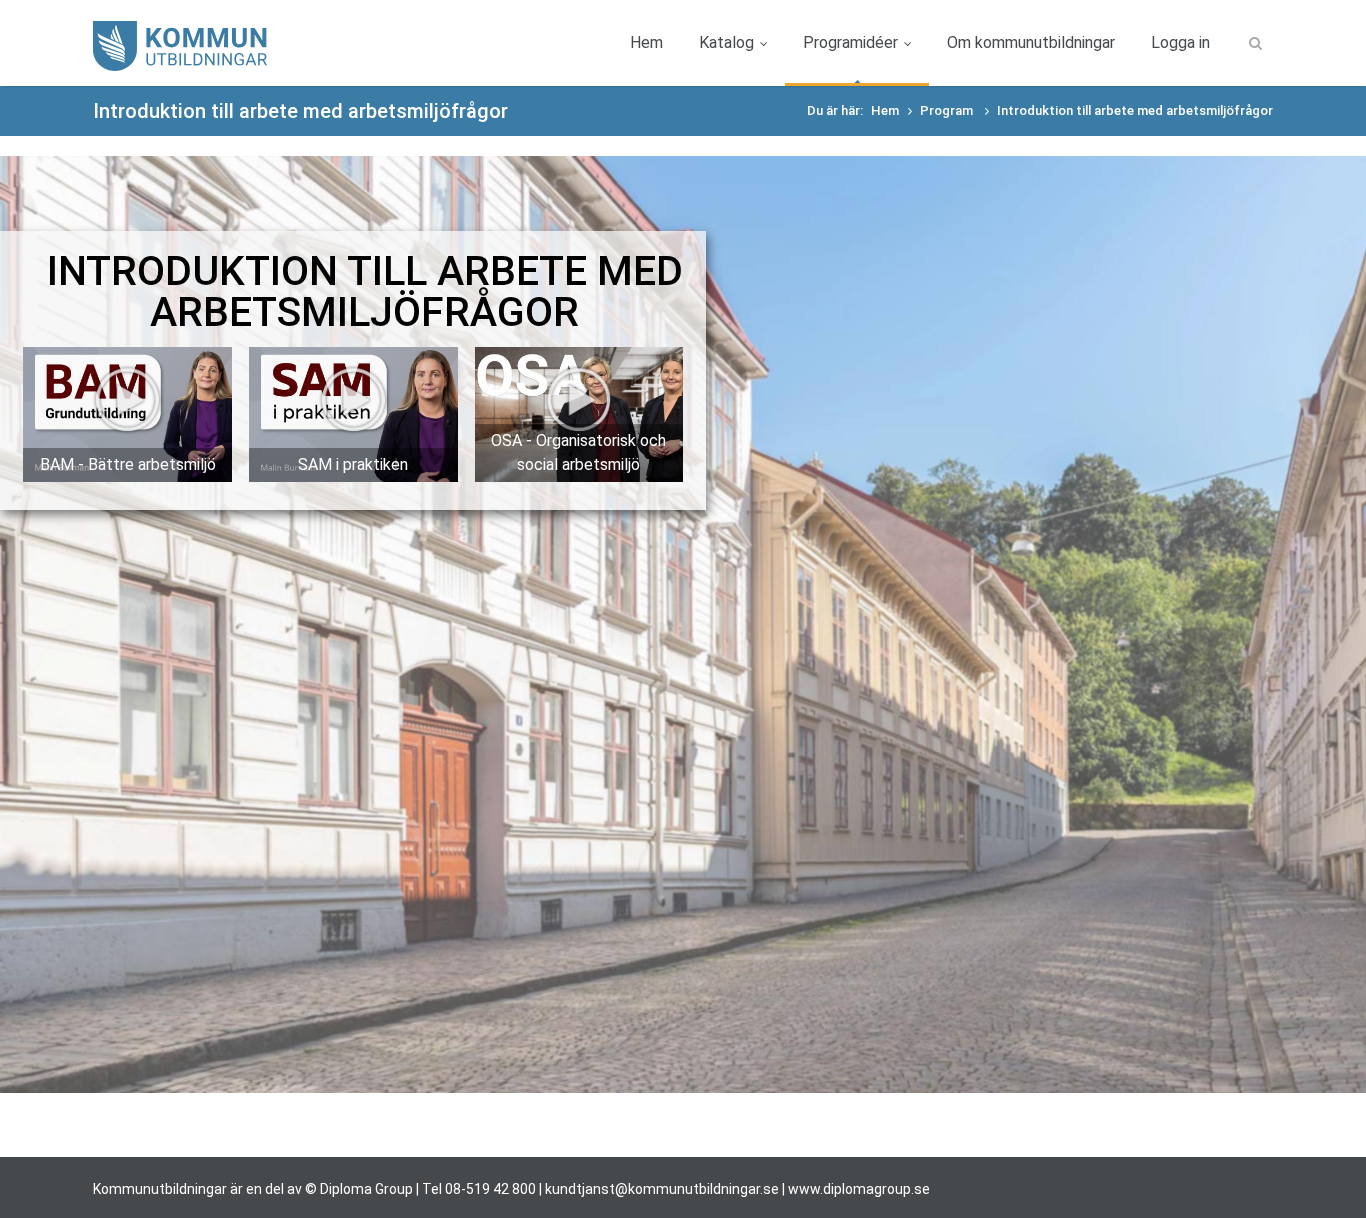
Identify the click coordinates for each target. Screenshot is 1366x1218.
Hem (646, 42)
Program (948, 110)
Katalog (726, 42)
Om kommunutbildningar (1031, 42)
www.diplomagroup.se (859, 1189)
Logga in (1180, 42)
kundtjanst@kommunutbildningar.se (662, 1189)
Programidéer (850, 42)
